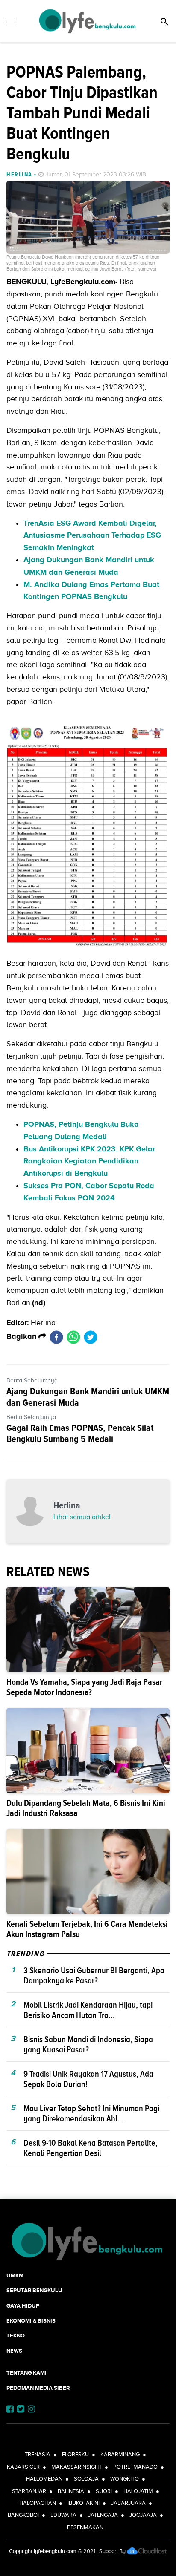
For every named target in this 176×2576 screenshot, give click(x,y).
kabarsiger (23, 2467)
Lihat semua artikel (82, 1517)
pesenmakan (85, 2527)
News (14, 2351)
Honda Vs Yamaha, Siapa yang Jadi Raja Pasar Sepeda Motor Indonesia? (84, 1687)
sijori (104, 2491)
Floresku (75, 2454)
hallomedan (44, 2479)
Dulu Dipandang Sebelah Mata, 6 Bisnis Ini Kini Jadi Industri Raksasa (86, 1808)
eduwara (63, 2515)
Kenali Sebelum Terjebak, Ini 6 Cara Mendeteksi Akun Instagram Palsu (87, 1929)
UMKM (15, 2275)
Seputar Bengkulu (34, 2290)
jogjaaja (143, 2515)
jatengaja (103, 2515)
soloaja (86, 2479)
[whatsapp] (73, 1337)
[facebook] (56, 1337)
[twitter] (91, 1337)
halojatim (138, 2491)
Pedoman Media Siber (38, 2388)
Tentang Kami (26, 2373)
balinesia (71, 2491)
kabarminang (120, 2454)
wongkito (125, 2479)
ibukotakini (84, 2503)
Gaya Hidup (23, 2306)
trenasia (38, 2454)
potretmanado (135, 2467)
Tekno (16, 2336)
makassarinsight (76, 2467)
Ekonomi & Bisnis (31, 2321)
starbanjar (29, 2491)
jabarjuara (128, 2503)
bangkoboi (23, 2515)
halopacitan (38, 2503)
